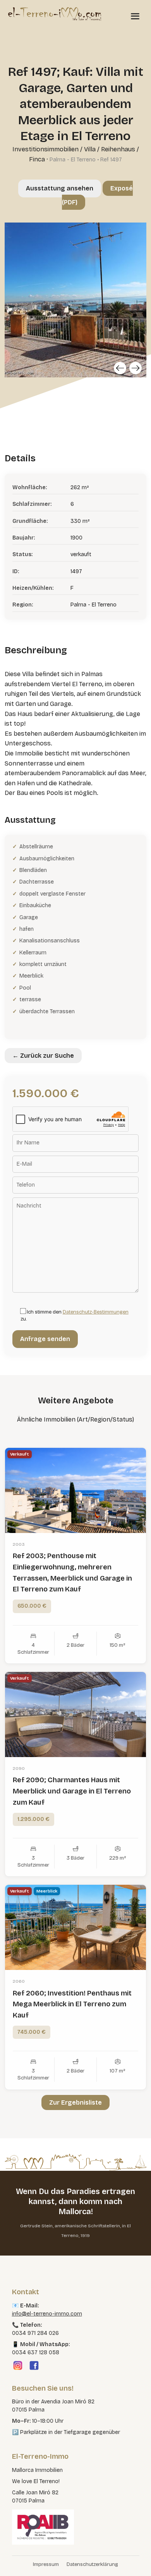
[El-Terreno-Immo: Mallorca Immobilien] (55, 14)
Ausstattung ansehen (60, 188)
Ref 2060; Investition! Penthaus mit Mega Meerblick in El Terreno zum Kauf (72, 2004)
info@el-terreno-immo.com (47, 2314)
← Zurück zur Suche (43, 1056)
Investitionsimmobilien (45, 149)
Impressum (46, 2564)
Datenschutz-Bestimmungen (96, 1312)
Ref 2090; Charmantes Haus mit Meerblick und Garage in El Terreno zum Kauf (72, 1791)
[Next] (136, 368)
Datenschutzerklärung (92, 2564)
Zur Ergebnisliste (75, 2102)
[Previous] (120, 368)
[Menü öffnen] (135, 16)
